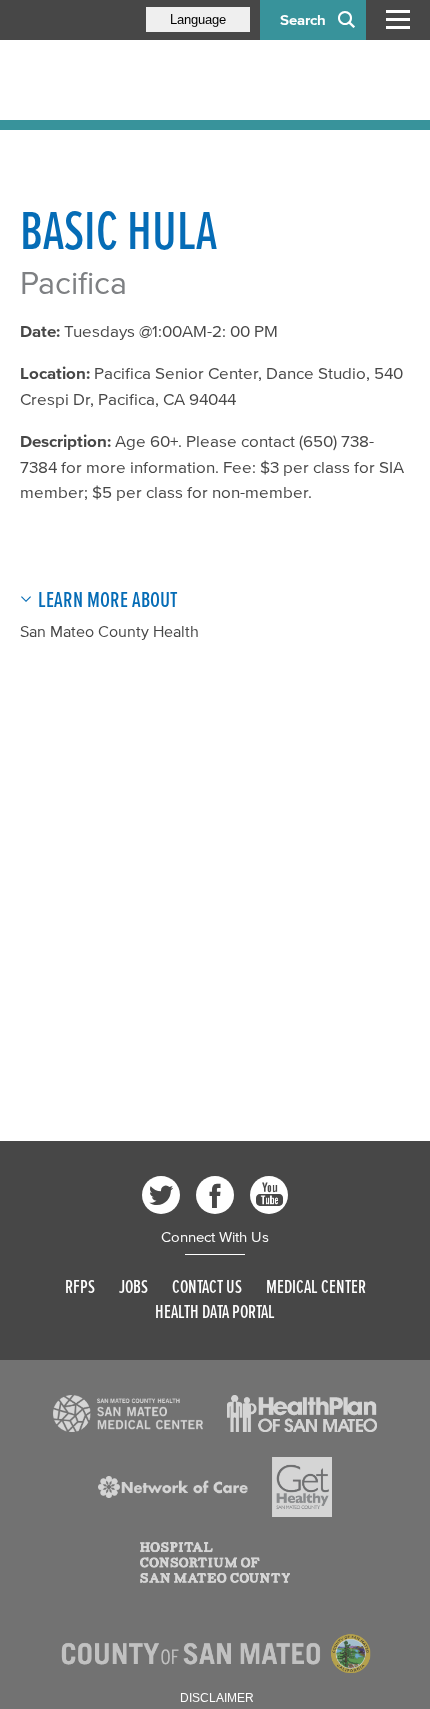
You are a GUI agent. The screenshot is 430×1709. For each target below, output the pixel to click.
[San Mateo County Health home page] (150, 80)
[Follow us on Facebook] (215, 1195)
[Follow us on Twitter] (161, 1195)
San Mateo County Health (109, 631)
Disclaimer (217, 1698)
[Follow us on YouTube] (269, 1195)
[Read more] (128, 1414)
